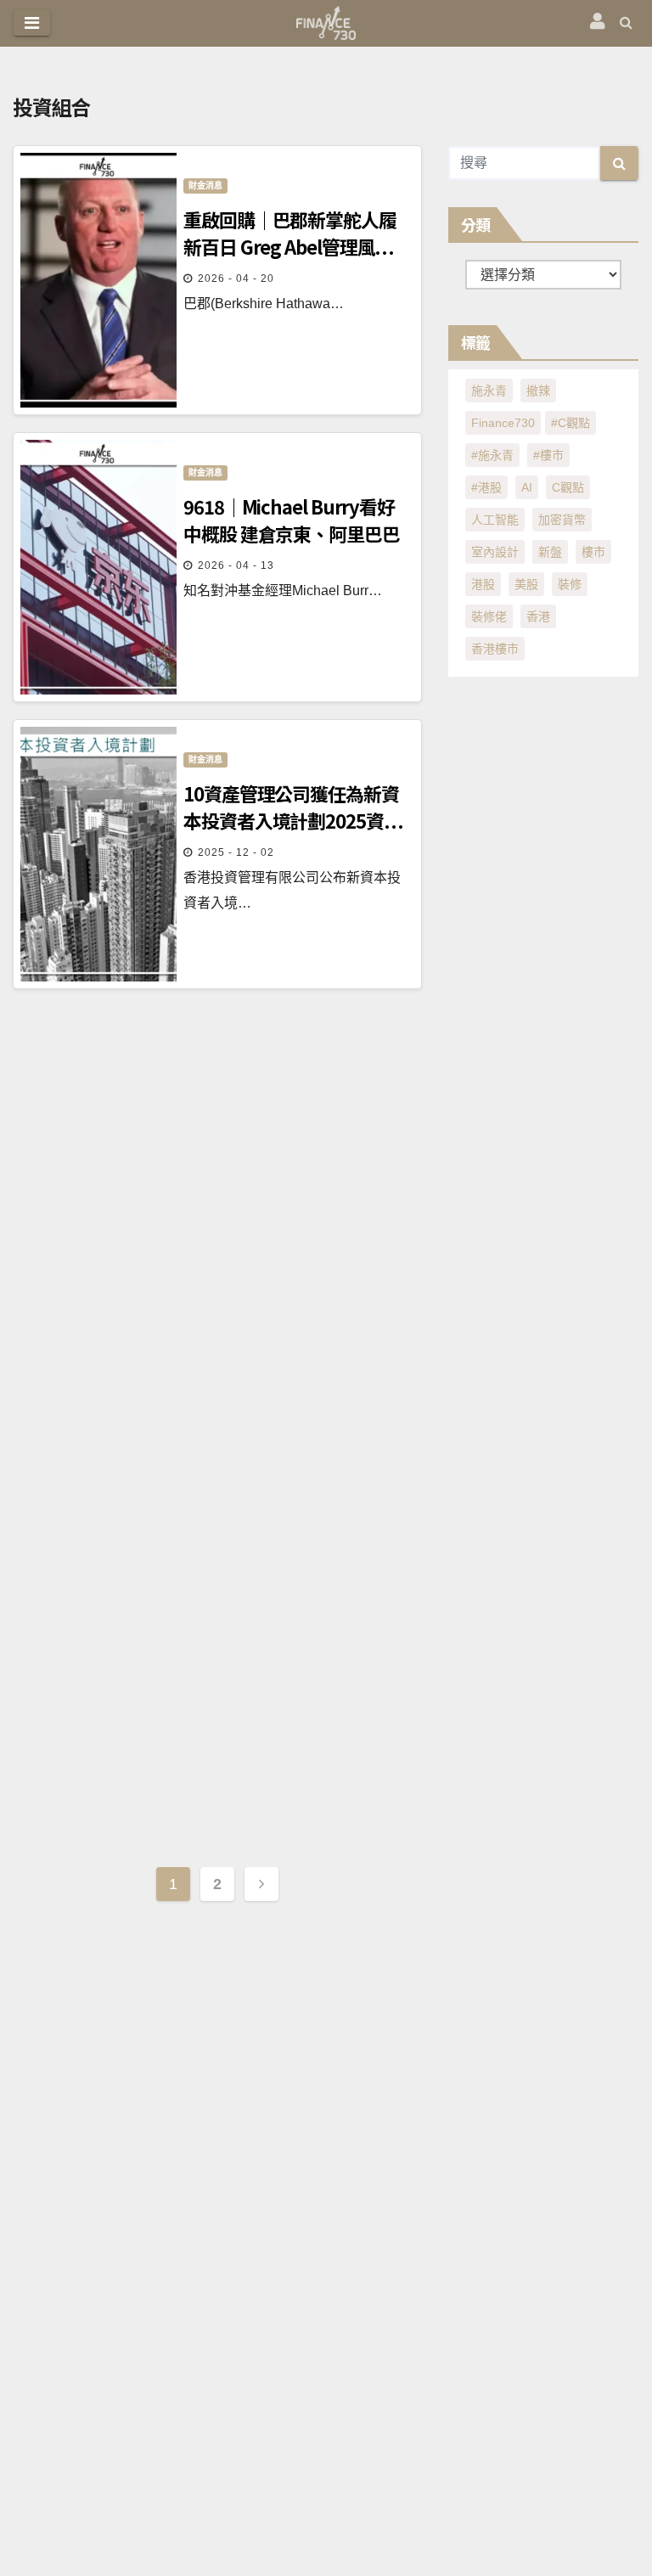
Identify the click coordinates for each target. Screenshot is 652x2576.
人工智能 (495, 520)
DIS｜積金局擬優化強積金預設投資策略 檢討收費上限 (295, 1680)
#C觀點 (570, 423)
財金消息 (205, 186)
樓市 (593, 552)
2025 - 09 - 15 (236, 1439)
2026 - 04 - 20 (236, 278)
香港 (538, 616)
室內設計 (495, 552)
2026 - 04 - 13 (236, 565)
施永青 (489, 391)
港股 (483, 584)
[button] (626, 22)
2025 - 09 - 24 (236, 1152)
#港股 (486, 487)
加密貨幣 (562, 520)
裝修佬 (489, 616)
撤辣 (538, 391)
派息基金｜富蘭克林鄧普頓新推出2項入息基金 (290, 1393)
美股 (526, 584)
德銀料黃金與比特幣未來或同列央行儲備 (290, 1106)
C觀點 (568, 487)
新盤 (550, 552)
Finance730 (503, 423)
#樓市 (548, 455)
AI (527, 487)
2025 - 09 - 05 (236, 1726)
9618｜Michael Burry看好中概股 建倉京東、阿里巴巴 (292, 520)
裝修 (570, 584)
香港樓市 (495, 649)
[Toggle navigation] (32, 23)
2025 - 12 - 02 (236, 852)
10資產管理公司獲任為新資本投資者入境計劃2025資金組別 (292, 807)
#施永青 (492, 455)
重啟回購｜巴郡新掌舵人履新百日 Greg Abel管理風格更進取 (290, 233)
